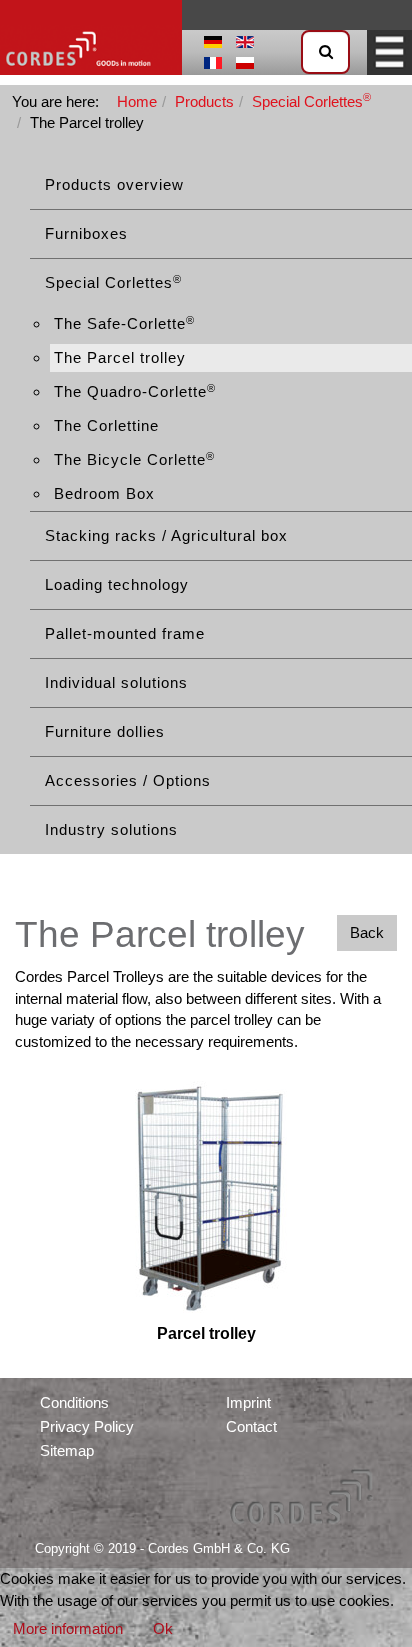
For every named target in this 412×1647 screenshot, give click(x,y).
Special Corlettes (113, 282)
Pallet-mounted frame (125, 633)
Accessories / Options (128, 780)
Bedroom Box (104, 493)
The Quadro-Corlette (135, 391)
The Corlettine (106, 425)
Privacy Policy (87, 1426)
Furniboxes (86, 233)
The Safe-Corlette (124, 323)
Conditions (74, 1402)
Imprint (248, 1402)
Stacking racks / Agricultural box (166, 535)
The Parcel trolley (120, 357)
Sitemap (67, 1450)
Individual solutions (116, 682)
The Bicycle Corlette (134, 459)
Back (367, 932)
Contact (251, 1426)
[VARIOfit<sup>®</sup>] (91, 37)
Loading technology (117, 584)
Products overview (114, 184)
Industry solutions (111, 829)
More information (68, 1628)
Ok (163, 1628)
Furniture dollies (105, 731)
